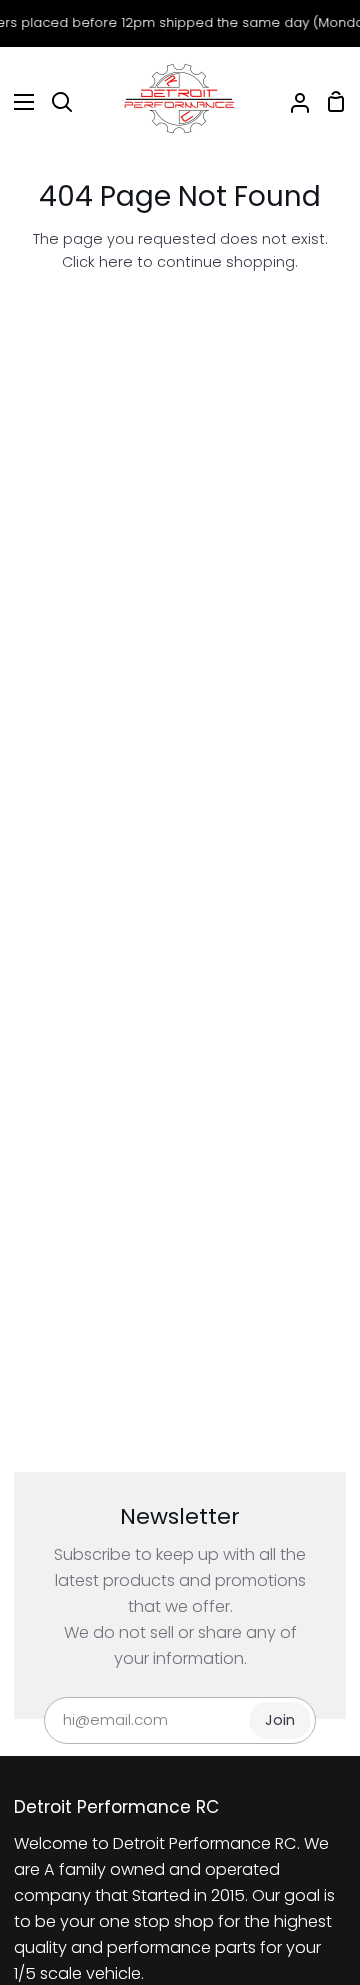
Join (280, 1720)
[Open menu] (18, 102)
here (116, 262)
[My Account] (292, 102)
